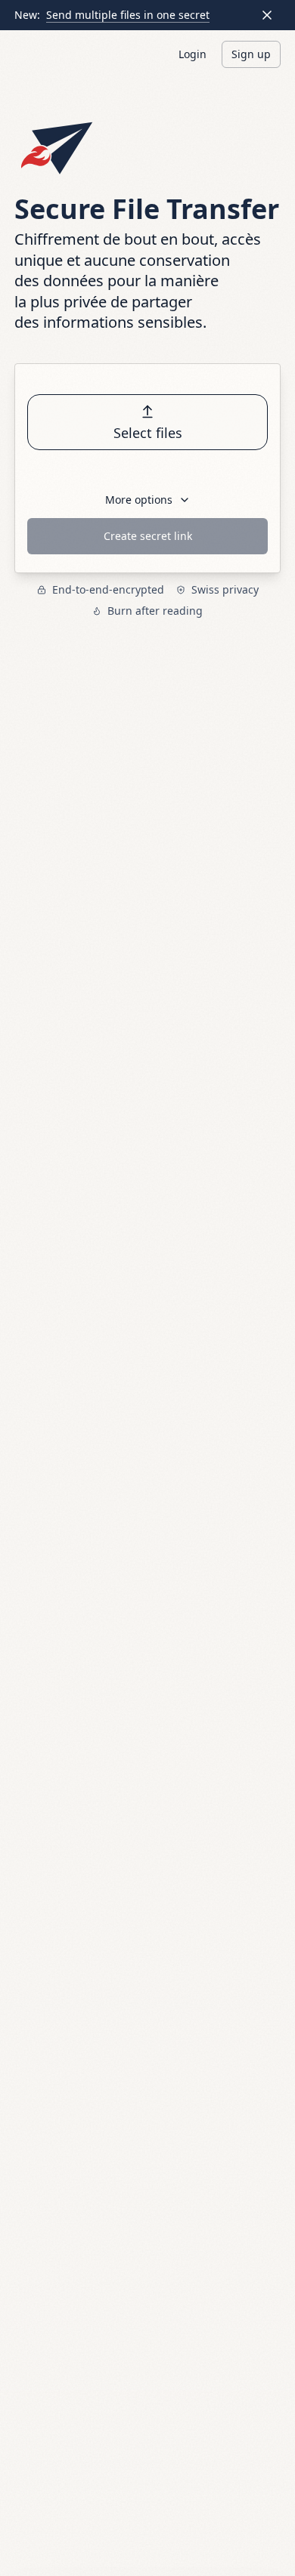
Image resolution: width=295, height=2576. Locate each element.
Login (193, 54)
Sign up (251, 54)
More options (139, 500)
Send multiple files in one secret (128, 15)
